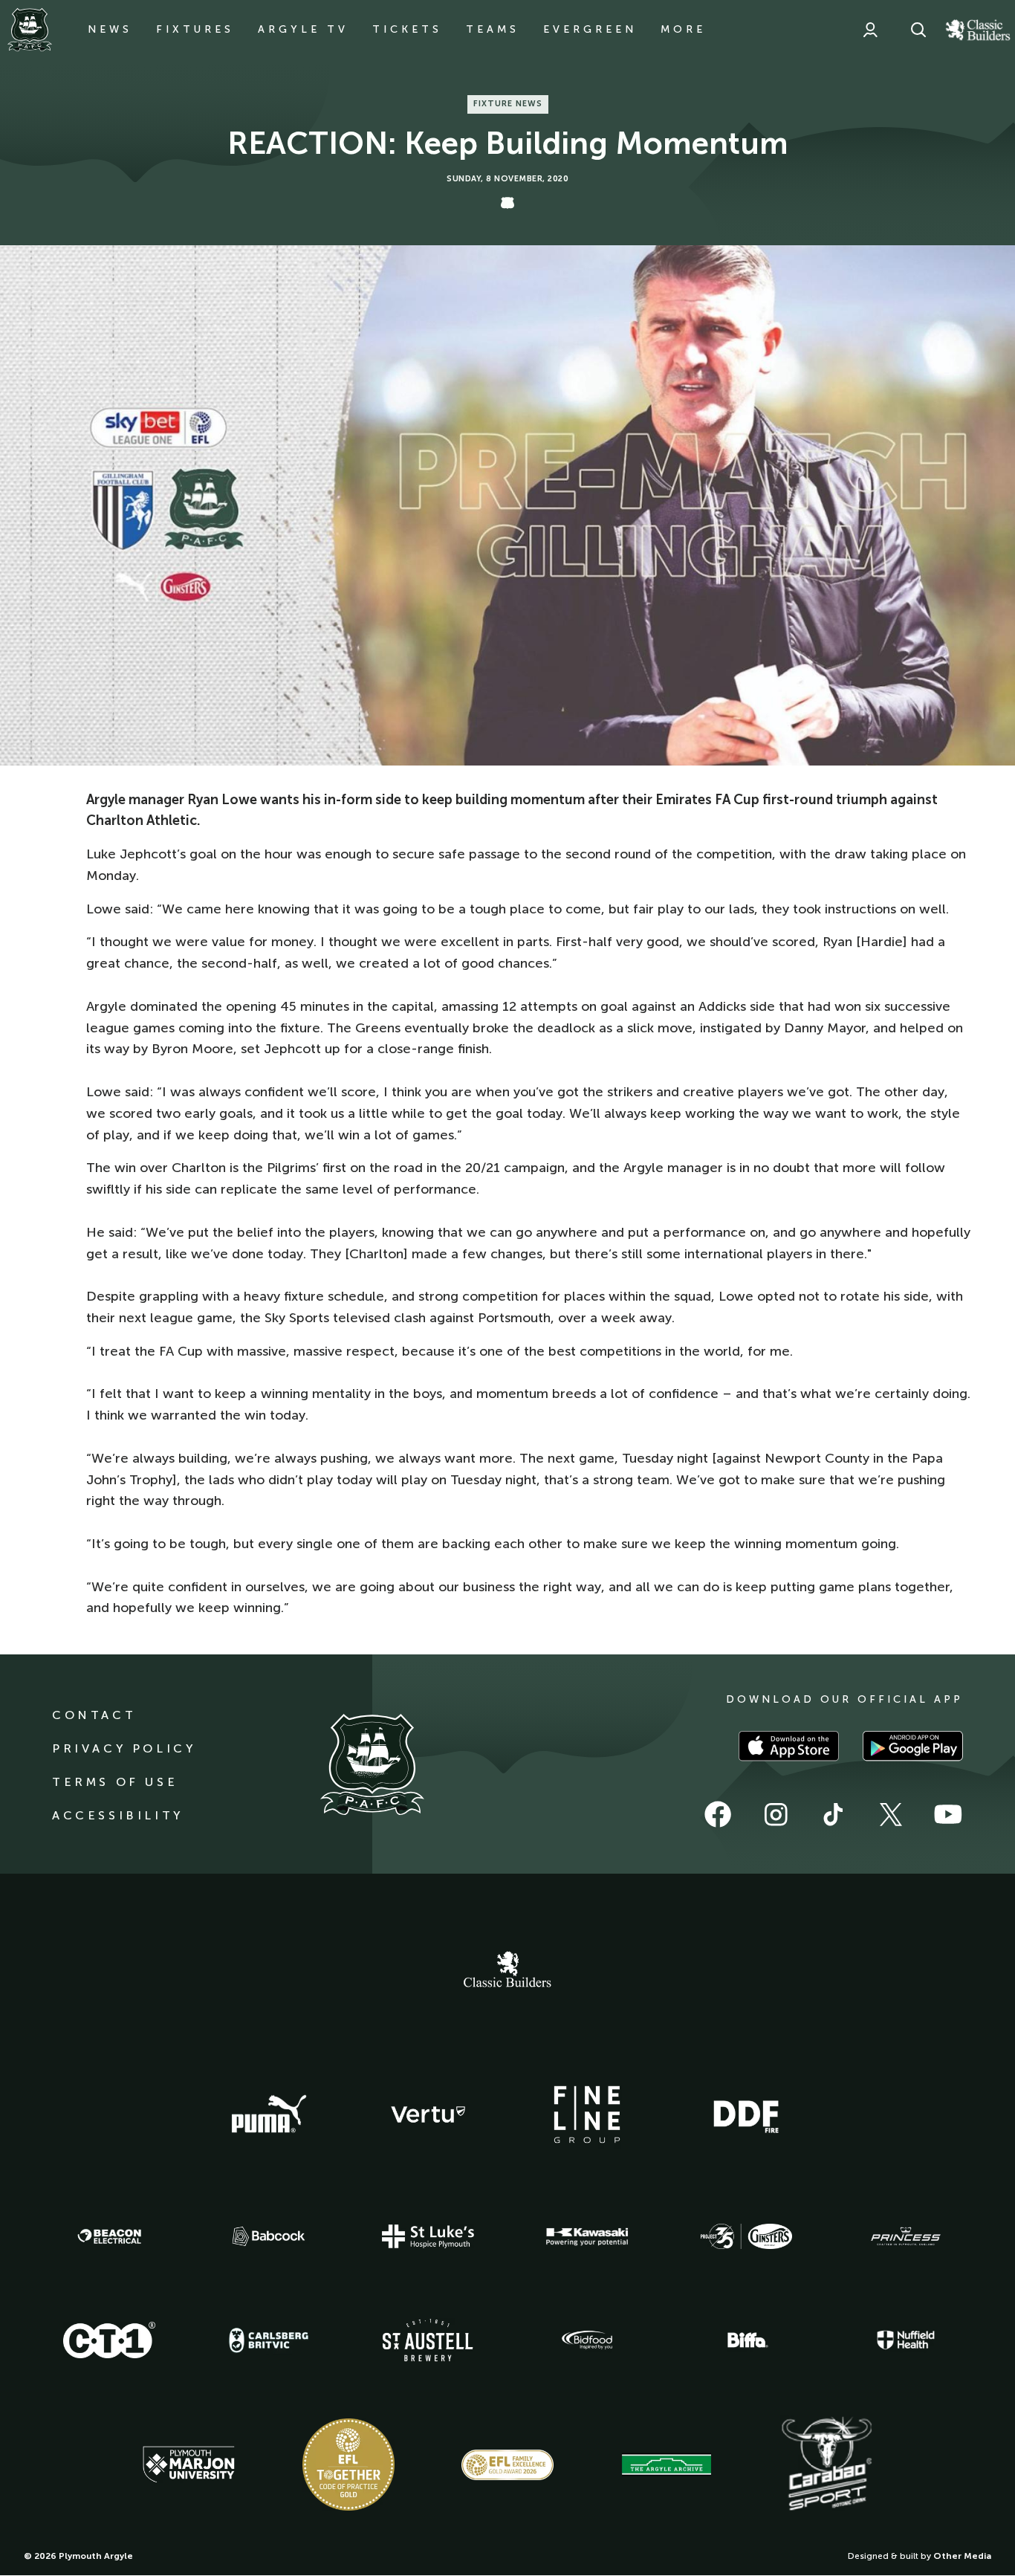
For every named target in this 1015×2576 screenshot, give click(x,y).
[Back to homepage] (30, 30)
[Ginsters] (746, 2236)
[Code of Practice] (348, 2465)
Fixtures (195, 29)
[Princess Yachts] (906, 2236)
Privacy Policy (124, 1748)
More (683, 29)
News (110, 29)
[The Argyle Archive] (667, 2465)
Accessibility (118, 1815)
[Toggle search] (918, 30)
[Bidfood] (587, 2340)
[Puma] (269, 2114)
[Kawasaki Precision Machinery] (587, 2236)
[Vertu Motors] (428, 2114)
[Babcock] (269, 2236)
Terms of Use (115, 1782)
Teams (493, 29)
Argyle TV (303, 29)
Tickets (407, 29)
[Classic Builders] (507, 1971)
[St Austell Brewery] (428, 2340)
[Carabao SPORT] (826, 2465)
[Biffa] (746, 2340)
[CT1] (109, 2340)
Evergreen (590, 29)
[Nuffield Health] (906, 2340)
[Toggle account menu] (870, 30)
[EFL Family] (507, 2465)
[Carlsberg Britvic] (269, 2340)
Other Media (962, 2556)
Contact (94, 1715)
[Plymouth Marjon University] (189, 2465)
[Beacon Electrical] (109, 2236)
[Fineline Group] (587, 2114)
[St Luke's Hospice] (428, 2236)
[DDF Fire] (746, 2114)
